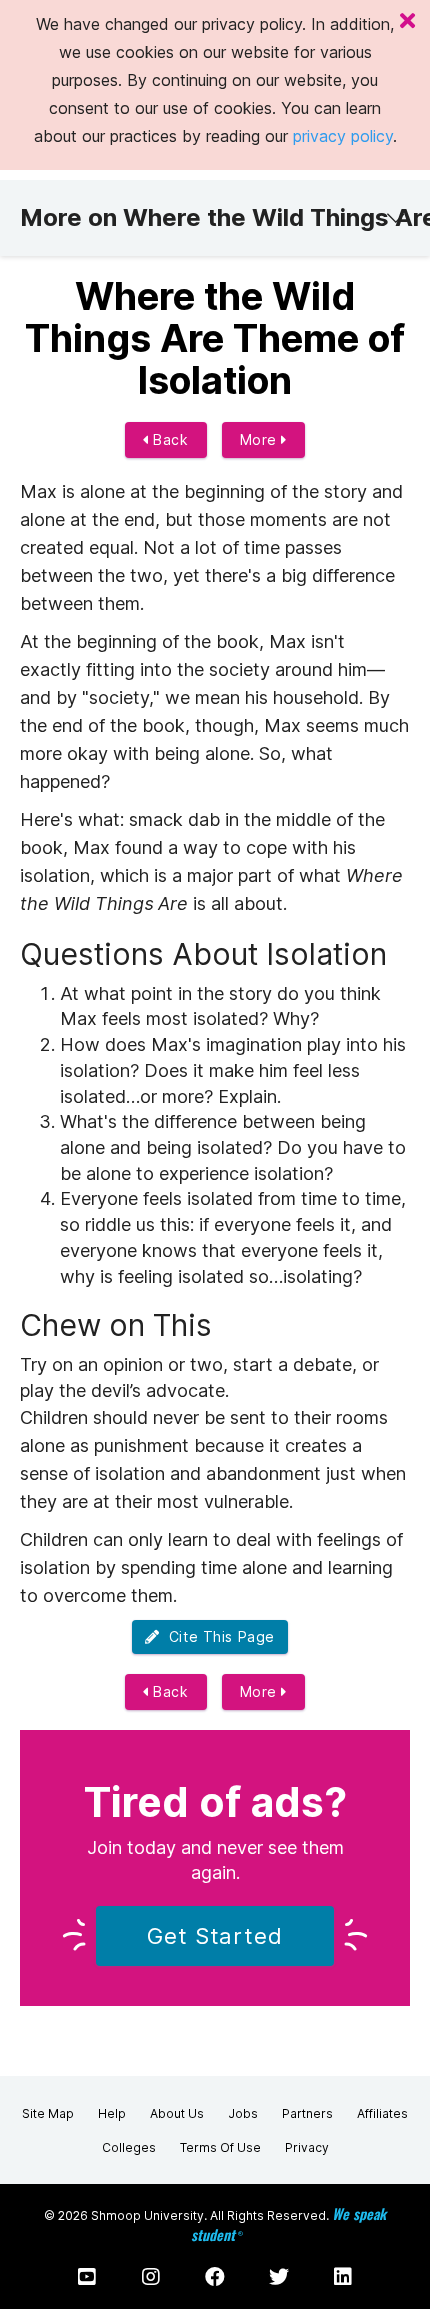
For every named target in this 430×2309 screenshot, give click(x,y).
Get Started (215, 1936)
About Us (177, 2113)
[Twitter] (279, 2277)
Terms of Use (220, 2147)
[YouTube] (87, 2277)
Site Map (48, 2113)
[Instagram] (151, 2277)
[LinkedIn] (343, 2277)
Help (112, 2113)
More (261, 439)
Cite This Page (217, 1636)
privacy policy (343, 136)
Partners (307, 2113)
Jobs (243, 2113)
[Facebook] (215, 2277)
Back (169, 439)
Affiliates (382, 2113)
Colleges (129, 2147)
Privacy (307, 2147)
